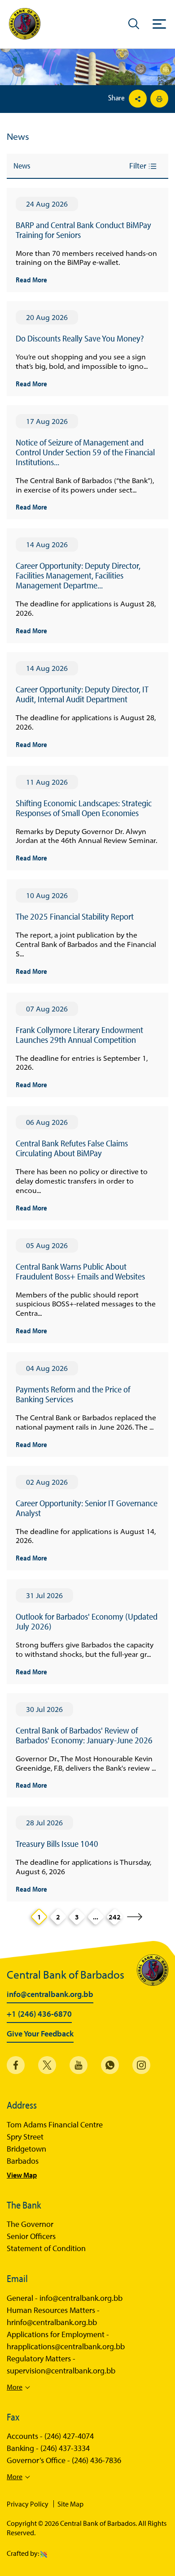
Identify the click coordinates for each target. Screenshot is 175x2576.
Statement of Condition (46, 2248)
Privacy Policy (28, 2504)
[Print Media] (158, 99)
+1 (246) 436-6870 (39, 2014)
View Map (22, 2175)
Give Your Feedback (40, 2034)
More (15, 2387)
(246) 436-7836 (96, 2460)
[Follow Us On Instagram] (141, 2065)
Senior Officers (31, 2236)
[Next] (135, 1917)
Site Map (70, 2504)
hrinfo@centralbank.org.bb (52, 2322)
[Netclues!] (44, 2553)
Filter (139, 166)
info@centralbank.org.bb (50, 1995)
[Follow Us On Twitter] (47, 2065)
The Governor (30, 2224)
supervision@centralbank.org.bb (61, 2371)
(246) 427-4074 (69, 2436)
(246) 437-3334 (65, 2448)
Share (117, 98)
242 (115, 1917)
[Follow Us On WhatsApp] (110, 2065)
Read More (31, 279)
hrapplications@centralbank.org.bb (66, 2347)
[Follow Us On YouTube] (79, 2065)
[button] (134, 23)
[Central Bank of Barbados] (25, 24)
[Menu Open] (159, 24)
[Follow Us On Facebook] (16, 2065)
